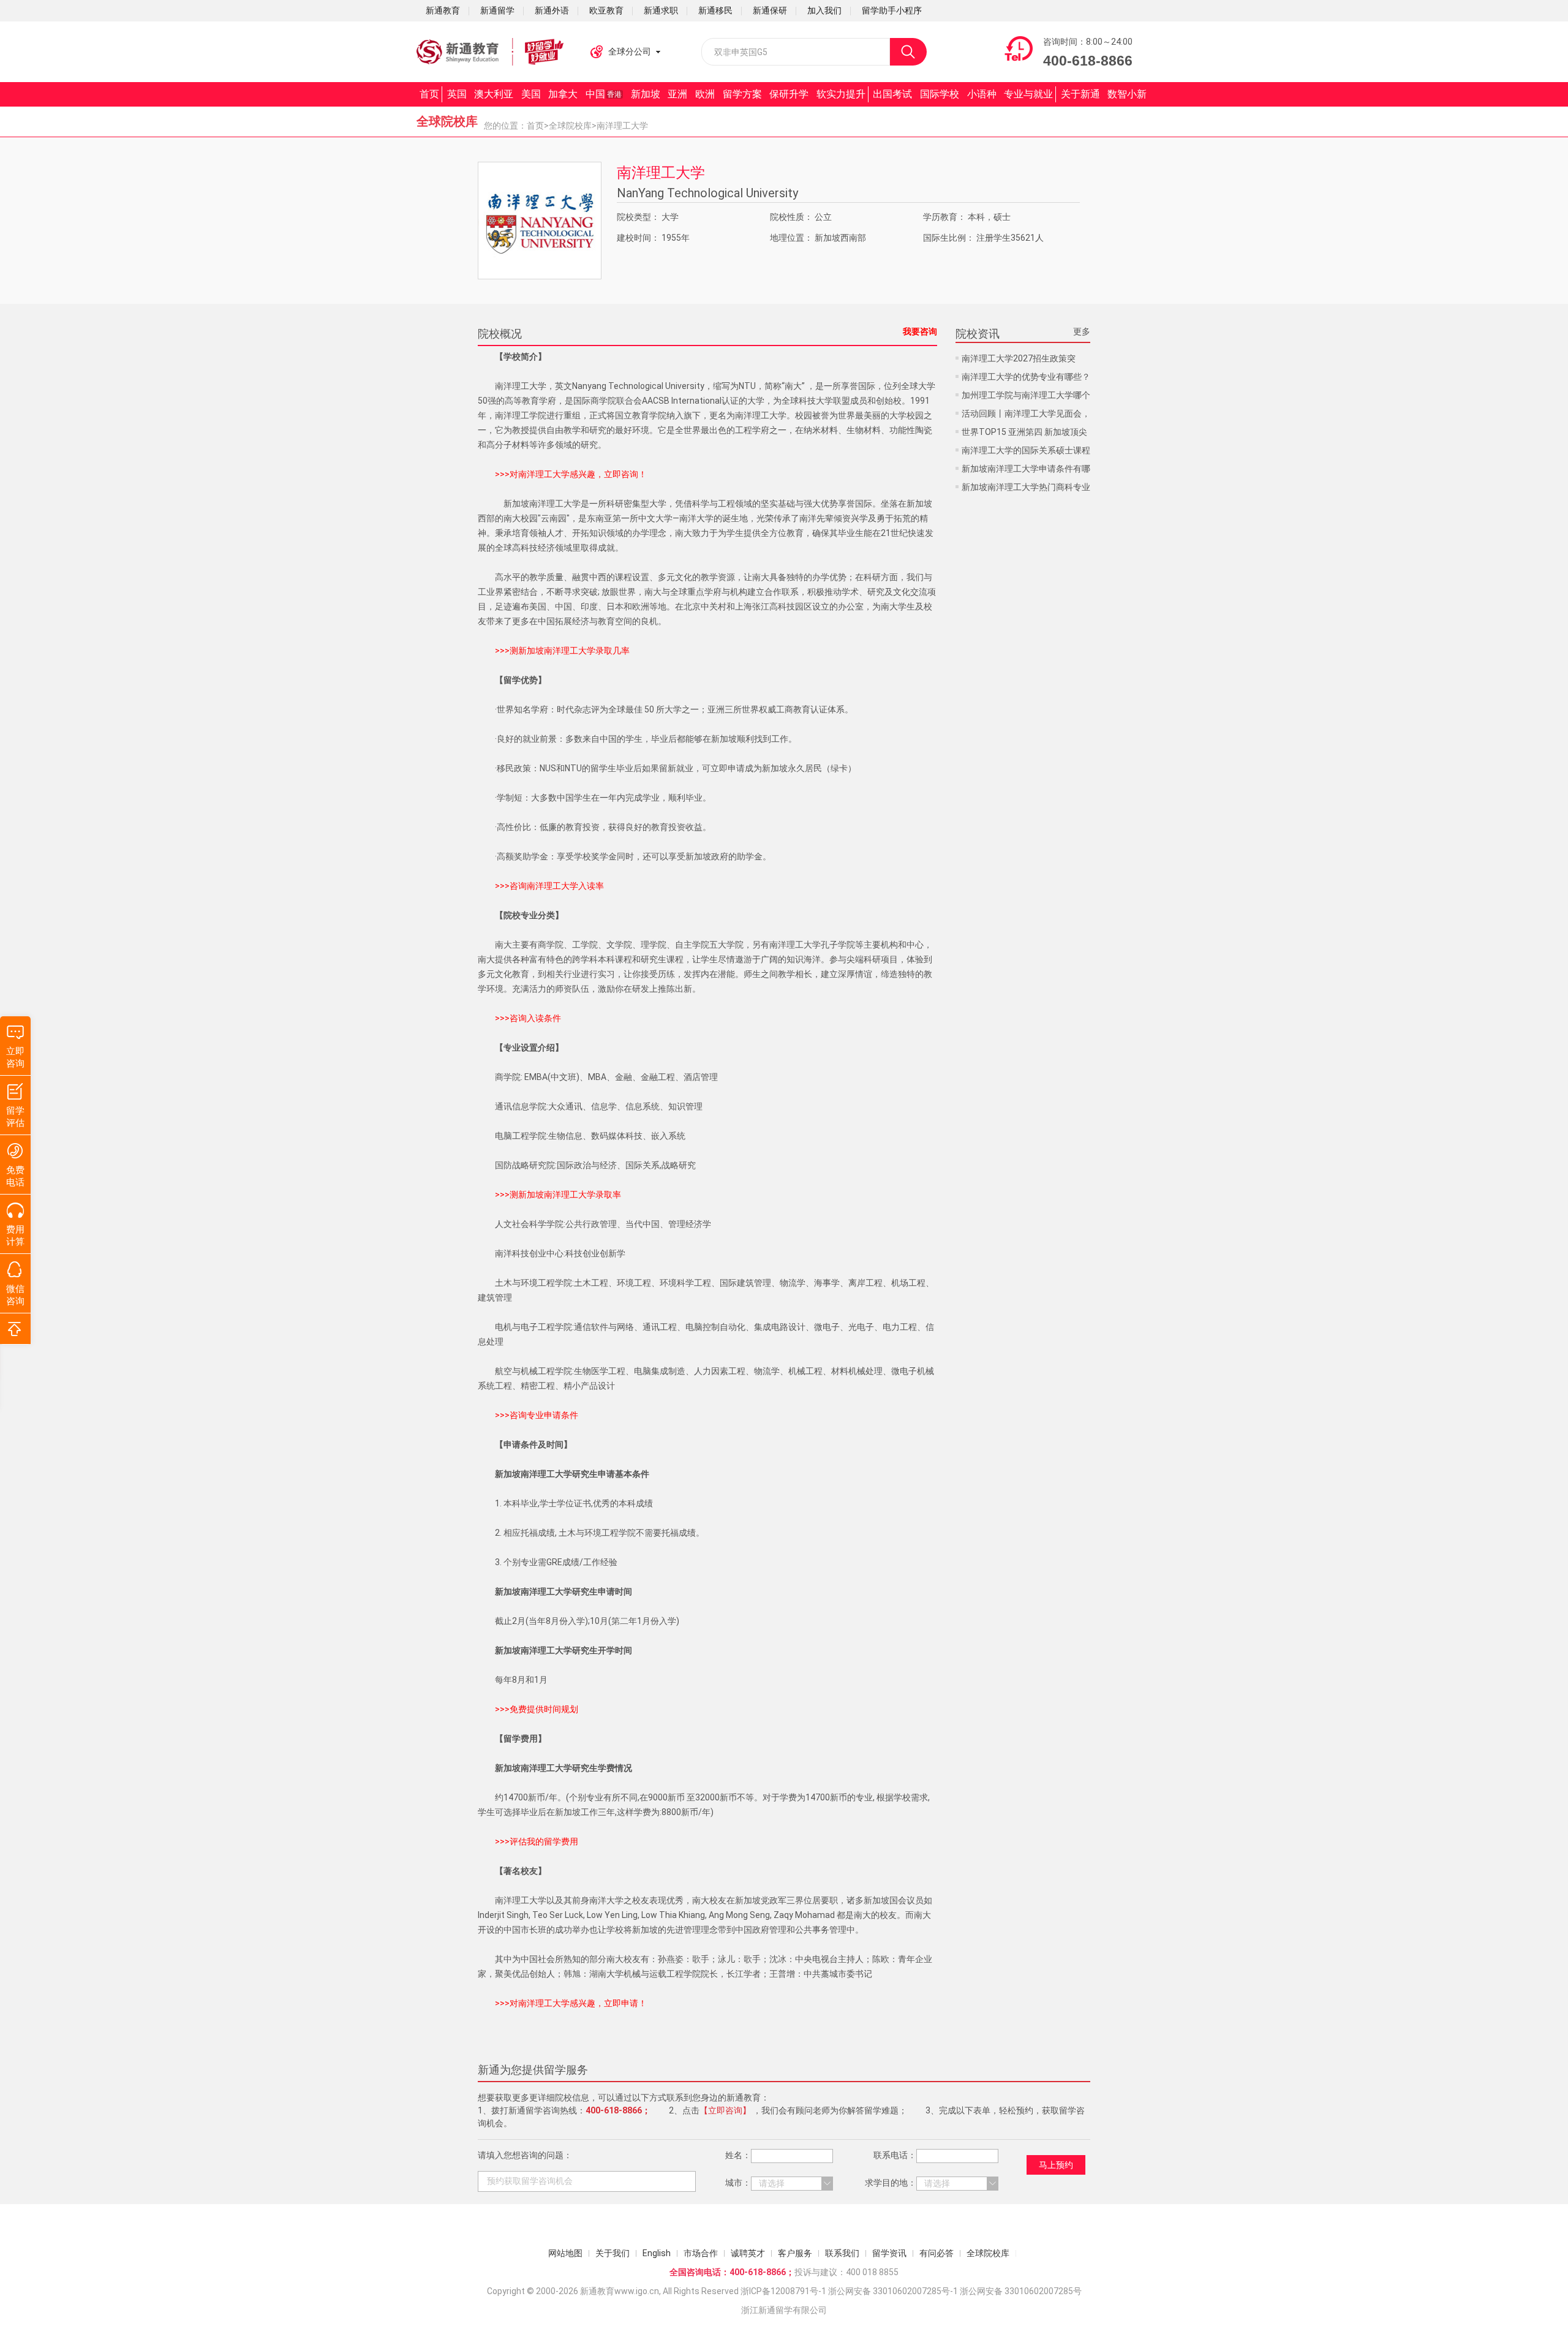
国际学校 (940, 94)
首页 (429, 94)
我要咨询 (920, 331)
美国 (531, 94)
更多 (1082, 331)
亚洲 (677, 94)
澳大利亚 (494, 94)
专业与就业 (1028, 94)
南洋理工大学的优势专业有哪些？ (1026, 377)
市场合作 (701, 2253)
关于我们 (612, 2253)
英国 (457, 94)
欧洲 (705, 94)
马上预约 (1056, 2165)
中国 (604, 94)
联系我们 (842, 2253)
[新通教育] (490, 52)
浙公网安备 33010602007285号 (889, 2291)
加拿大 (563, 94)
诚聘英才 (748, 2253)
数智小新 (1127, 94)
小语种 (982, 94)
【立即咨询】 (725, 2110)
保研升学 (789, 94)
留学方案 (742, 94)
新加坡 (646, 94)
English (657, 2253)
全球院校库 (570, 126)
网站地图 (565, 2253)
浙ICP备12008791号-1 (783, 2291)
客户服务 (795, 2253)
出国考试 (892, 94)
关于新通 (1080, 94)
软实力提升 (841, 94)
